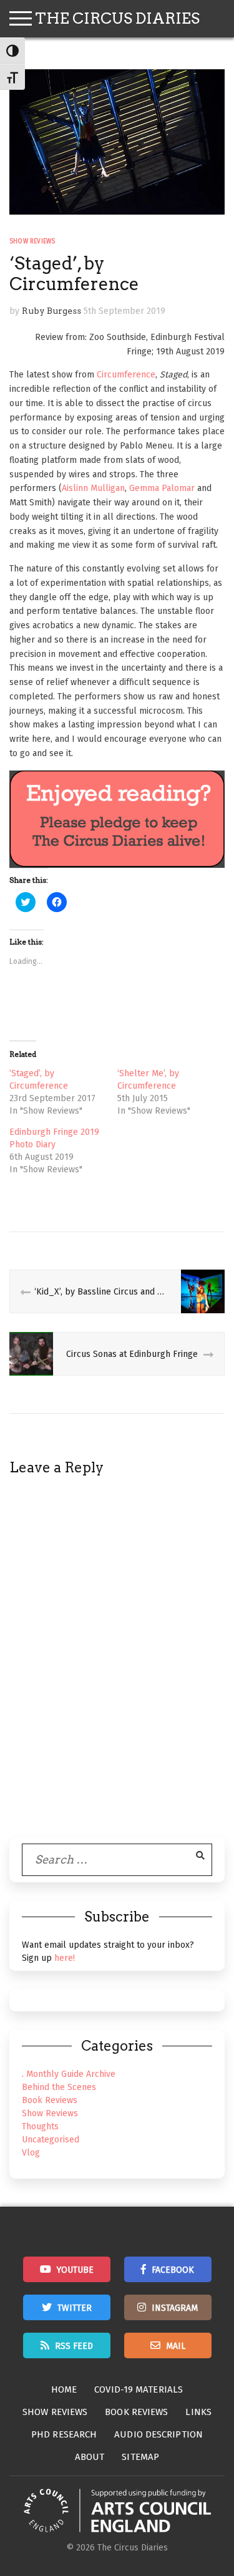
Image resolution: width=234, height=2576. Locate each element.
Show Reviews (32, 241)
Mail (176, 2346)
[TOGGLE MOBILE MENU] (21, 19)
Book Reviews (50, 2100)
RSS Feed (74, 2346)
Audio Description (158, 2434)
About (90, 2457)
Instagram (175, 2308)
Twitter (75, 2308)
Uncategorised (51, 2140)
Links (198, 2412)
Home (64, 2389)
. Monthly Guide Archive (69, 2074)
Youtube (75, 2270)
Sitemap (140, 2457)
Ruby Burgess (51, 311)
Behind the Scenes (59, 2087)
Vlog (31, 2153)
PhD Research (64, 2434)
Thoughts (40, 2126)
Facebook (173, 2270)
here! (65, 1958)
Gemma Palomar (162, 488)
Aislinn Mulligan (93, 488)
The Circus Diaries (117, 18)
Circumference (126, 375)
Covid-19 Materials (139, 2389)
